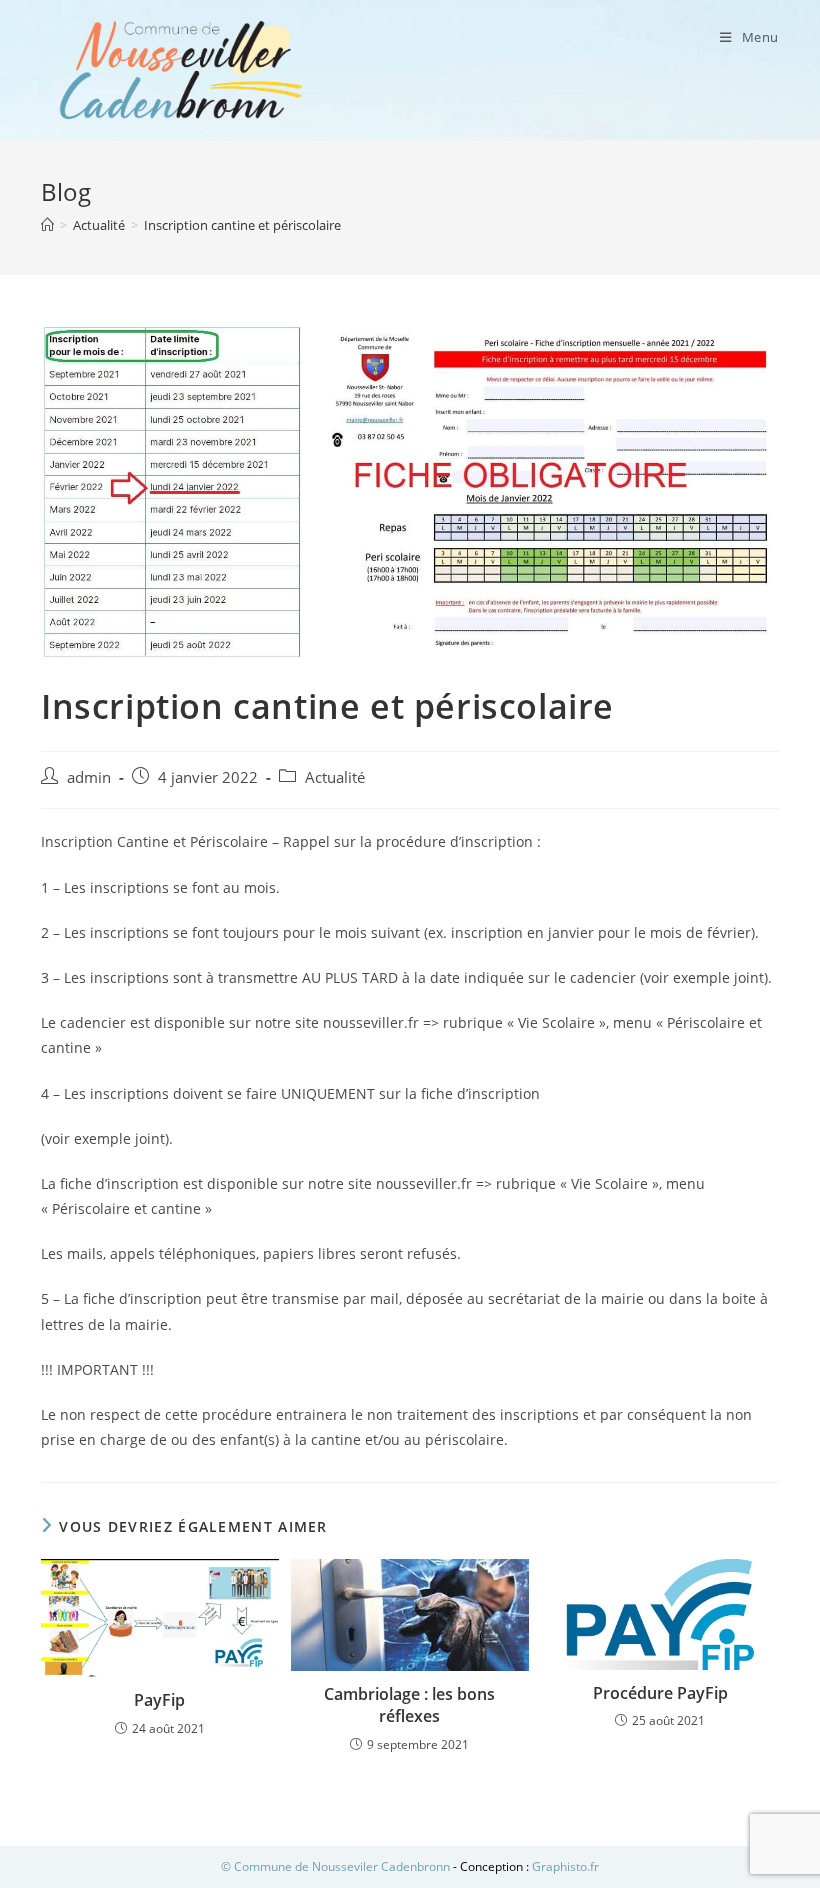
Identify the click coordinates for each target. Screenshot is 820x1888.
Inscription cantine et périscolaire (242, 225)
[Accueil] (47, 225)
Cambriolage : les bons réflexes (409, 1705)
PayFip (159, 1700)
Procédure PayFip (660, 1693)
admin (89, 777)
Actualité (335, 777)
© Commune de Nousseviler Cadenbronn (335, 1866)
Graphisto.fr (565, 1866)
